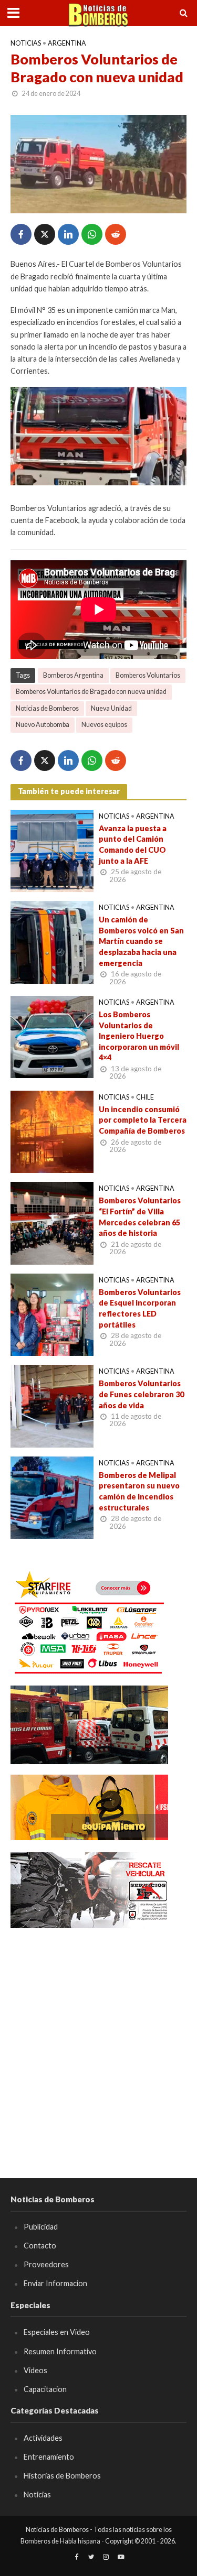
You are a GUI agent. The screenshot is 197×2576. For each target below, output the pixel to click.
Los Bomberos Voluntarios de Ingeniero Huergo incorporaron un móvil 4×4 (139, 1036)
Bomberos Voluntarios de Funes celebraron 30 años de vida (141, 1394)
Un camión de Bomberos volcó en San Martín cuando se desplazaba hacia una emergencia (141, 941)
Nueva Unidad (111, 708)
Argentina (67, 43)
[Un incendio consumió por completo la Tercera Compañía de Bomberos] (52, 1131)
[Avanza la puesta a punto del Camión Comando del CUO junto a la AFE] (52, 850)
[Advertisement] (98, 2038)
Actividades (43, 2438)
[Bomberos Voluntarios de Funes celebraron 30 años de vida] (52, 1405)
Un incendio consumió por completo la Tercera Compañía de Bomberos (143, 1120)
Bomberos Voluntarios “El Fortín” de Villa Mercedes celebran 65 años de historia (140, 1217)
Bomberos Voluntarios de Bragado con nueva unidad (91, 692)
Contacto (40, 2246)
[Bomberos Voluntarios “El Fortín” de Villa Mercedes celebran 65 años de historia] (52, 1222)
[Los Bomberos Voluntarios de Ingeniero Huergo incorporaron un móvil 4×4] (52, 1036)
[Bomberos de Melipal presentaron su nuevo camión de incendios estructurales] (52, 1496)
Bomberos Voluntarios (148, 675)
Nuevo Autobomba (43, 725)
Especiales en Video (57, 2332)
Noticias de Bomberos (47, 708)
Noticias (26, 43)
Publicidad (41, 2227)
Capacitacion (45, 2389)
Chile (145, 1097)
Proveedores (46, 2264)
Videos (35, 2370)
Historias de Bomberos (62, 2476)
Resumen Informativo (60, 2351)
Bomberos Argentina (73, 675)
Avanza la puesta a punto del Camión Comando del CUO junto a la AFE (133, 845)
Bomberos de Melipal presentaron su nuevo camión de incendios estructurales (139, 1491)
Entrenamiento (49, 2457)
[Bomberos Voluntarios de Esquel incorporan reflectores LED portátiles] (52, 1313)
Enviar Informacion (55, 2283)
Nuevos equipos (104, 725)
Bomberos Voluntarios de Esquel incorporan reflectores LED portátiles (140, 1308)
